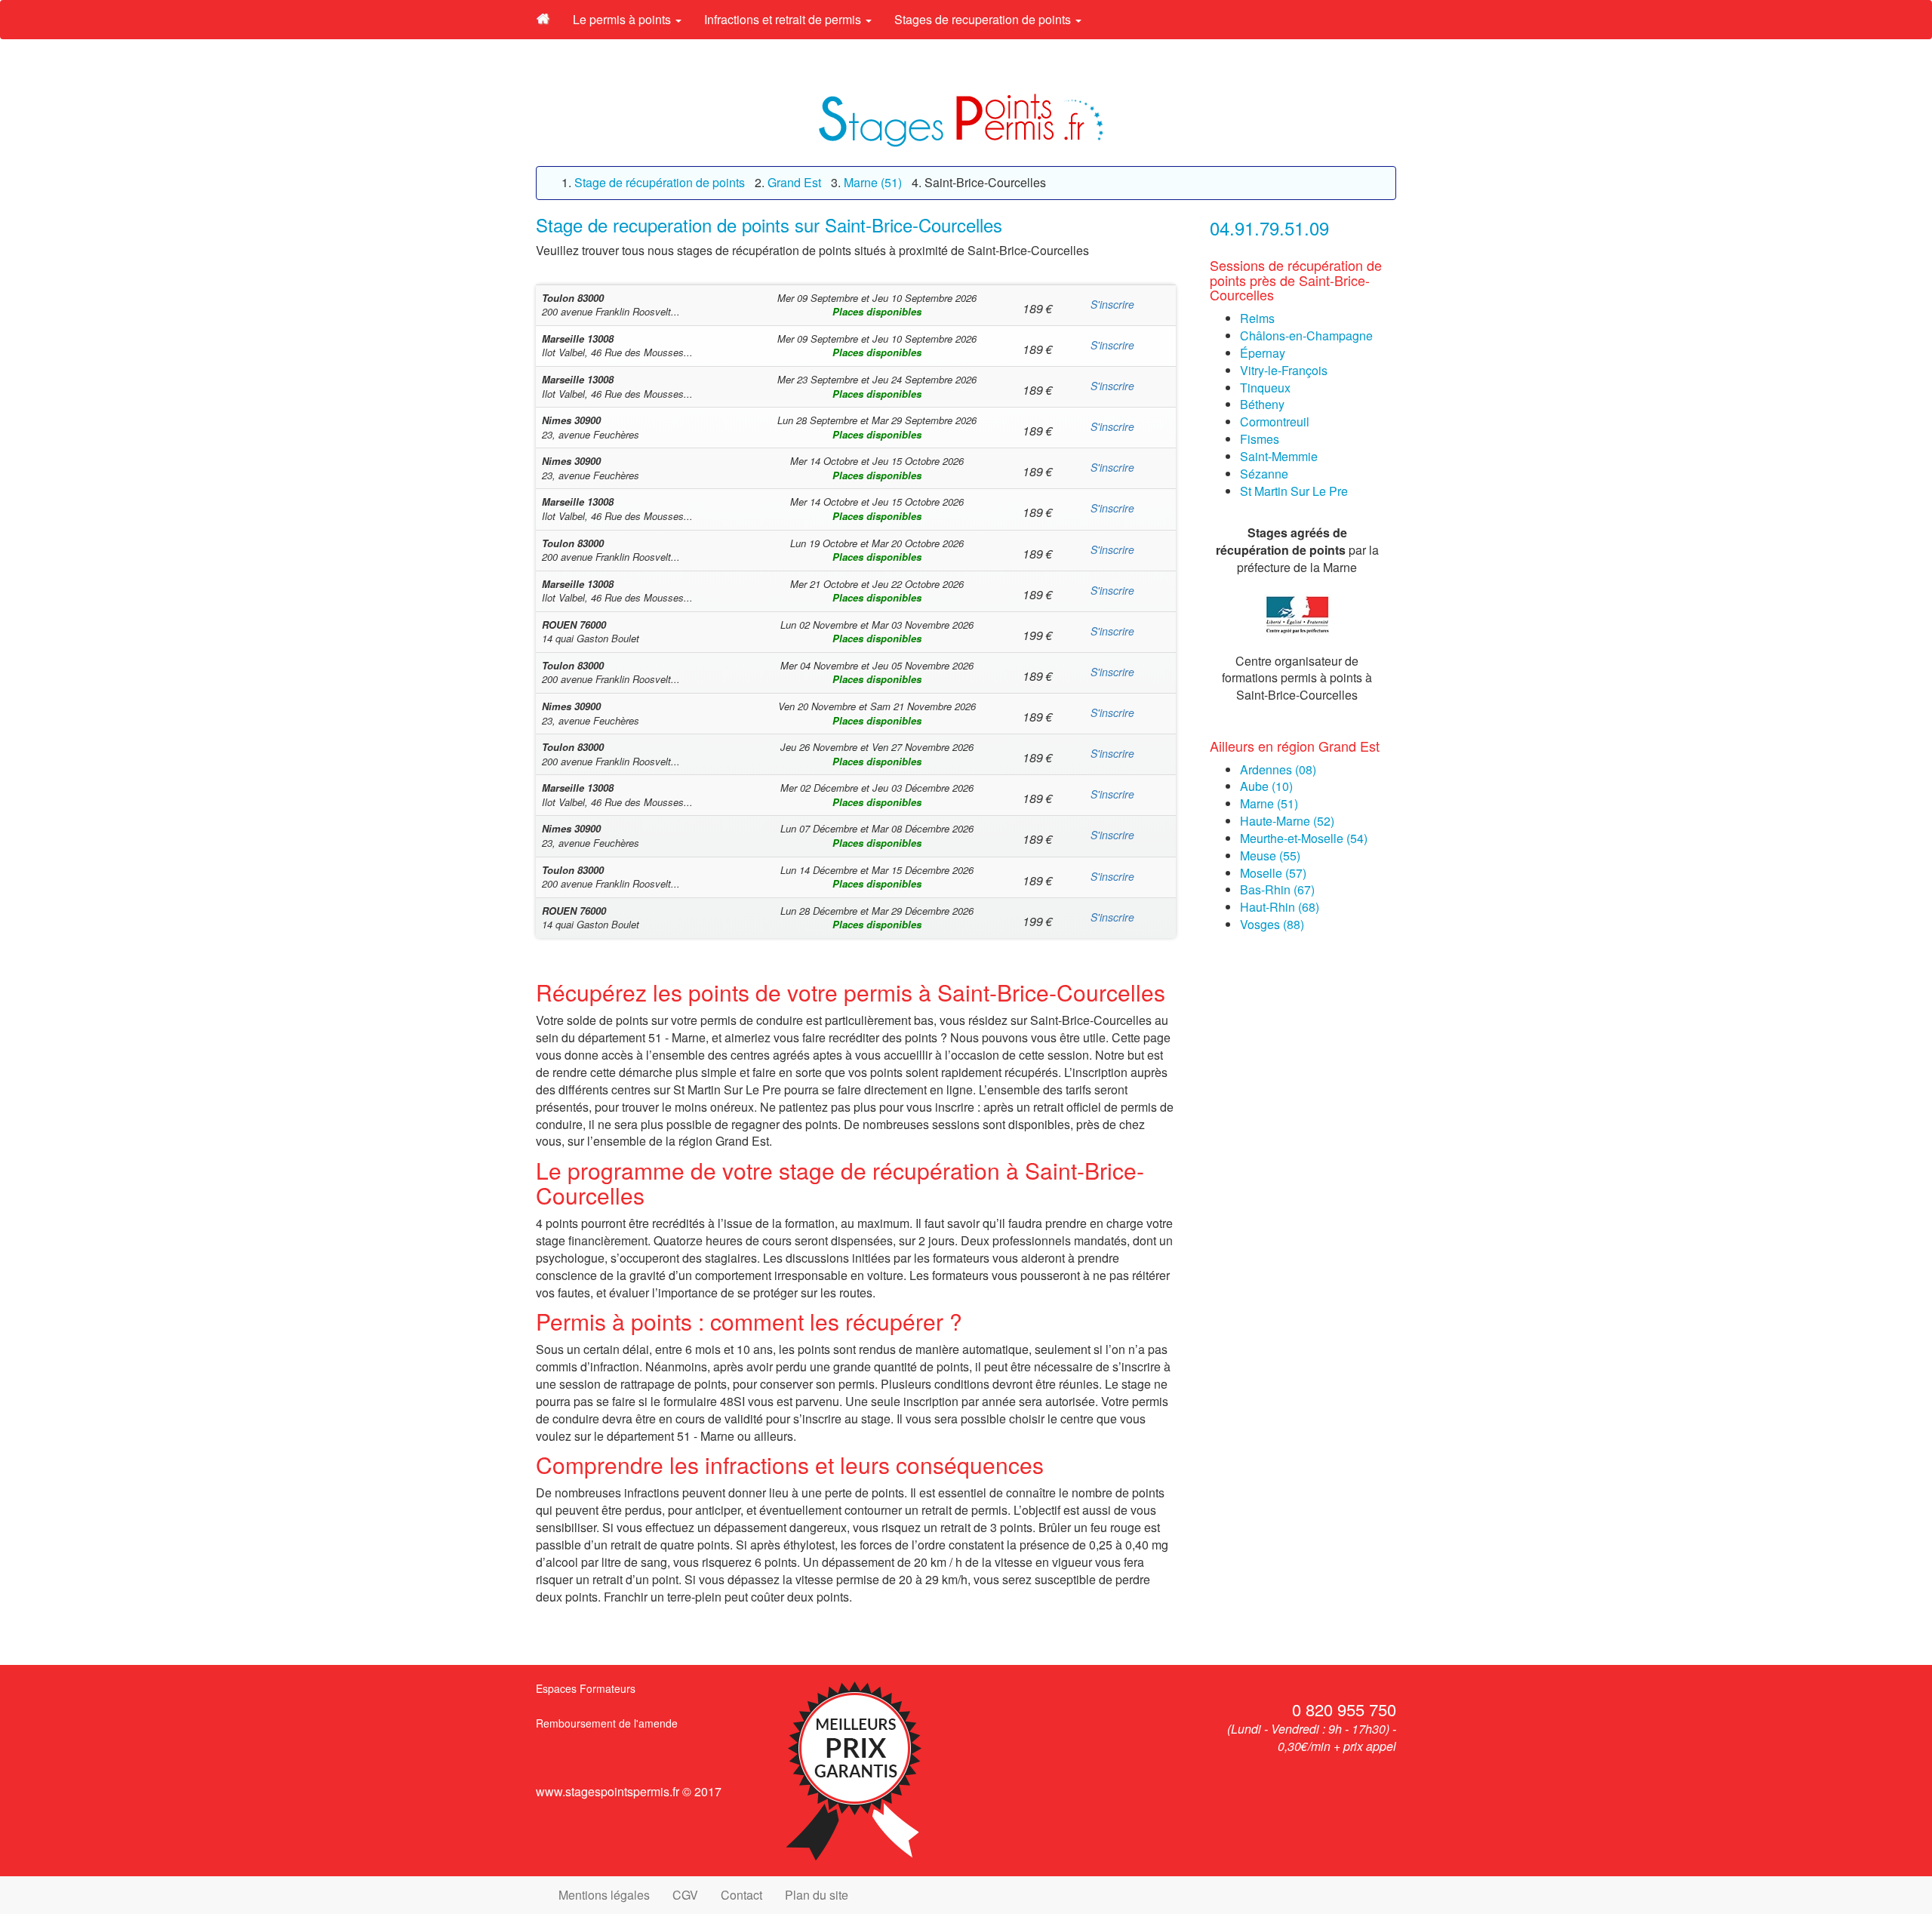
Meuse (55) (1270, 855)
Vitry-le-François (1284, 370)
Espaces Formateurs (586, 1688)
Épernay (1263, 353)
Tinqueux (1265, 388)
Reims (1257, 318)
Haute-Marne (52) (1287, 821)
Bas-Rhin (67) (1277, 889)
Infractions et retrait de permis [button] (784, 19)
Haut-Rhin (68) (1280, 907)
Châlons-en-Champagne (1306, 335)
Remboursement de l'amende (607, 1723)
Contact (741, 1895)
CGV (685, 1895)
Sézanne (1264, 474)
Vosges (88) (1272, 924)
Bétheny (1262, 404)
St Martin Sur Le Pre (1294, 491)
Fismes (1260, 439)
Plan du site (817, 1895)
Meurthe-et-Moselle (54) (1304, 838)
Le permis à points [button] (623, 19)
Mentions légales (604, 1895)
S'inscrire (1112, 304)
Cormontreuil (1275, 422)
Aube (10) (1266, 786)
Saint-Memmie (1279, 456)
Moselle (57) (1273, 873)
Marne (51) (1269, 803)
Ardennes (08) (1278, 769)
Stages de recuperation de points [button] (984, 19)
